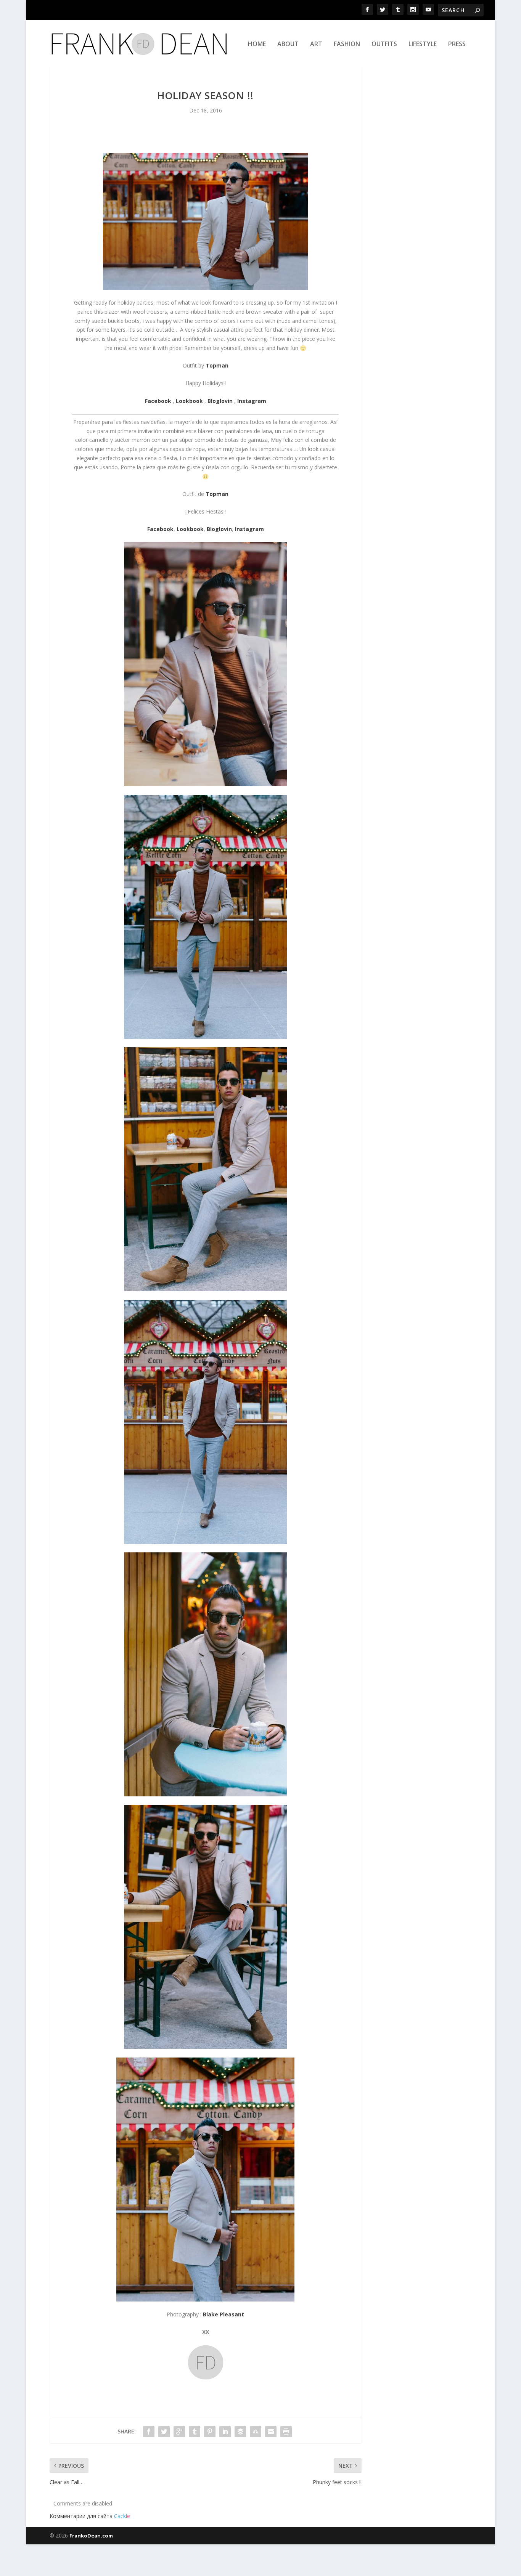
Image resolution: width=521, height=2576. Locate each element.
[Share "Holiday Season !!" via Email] (271, 2432)
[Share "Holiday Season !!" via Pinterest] (210, 2432)
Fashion (347, 44)
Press (457, 44)
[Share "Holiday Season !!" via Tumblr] (195, 2432)
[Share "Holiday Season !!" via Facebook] (149, 2432)
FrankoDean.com (91, 2536)
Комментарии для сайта (90, 2516)
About (288, 44)
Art (316, 44)
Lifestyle (423, 44)
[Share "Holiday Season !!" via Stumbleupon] (256, 2432)
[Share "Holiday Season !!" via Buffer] (240, 2432)
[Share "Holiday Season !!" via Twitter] (164, 2432)
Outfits (384, 44)
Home (257, 44)
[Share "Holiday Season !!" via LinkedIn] (225, 2432)
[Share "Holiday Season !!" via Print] (286, 2432)
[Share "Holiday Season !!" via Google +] (179, 2432)
